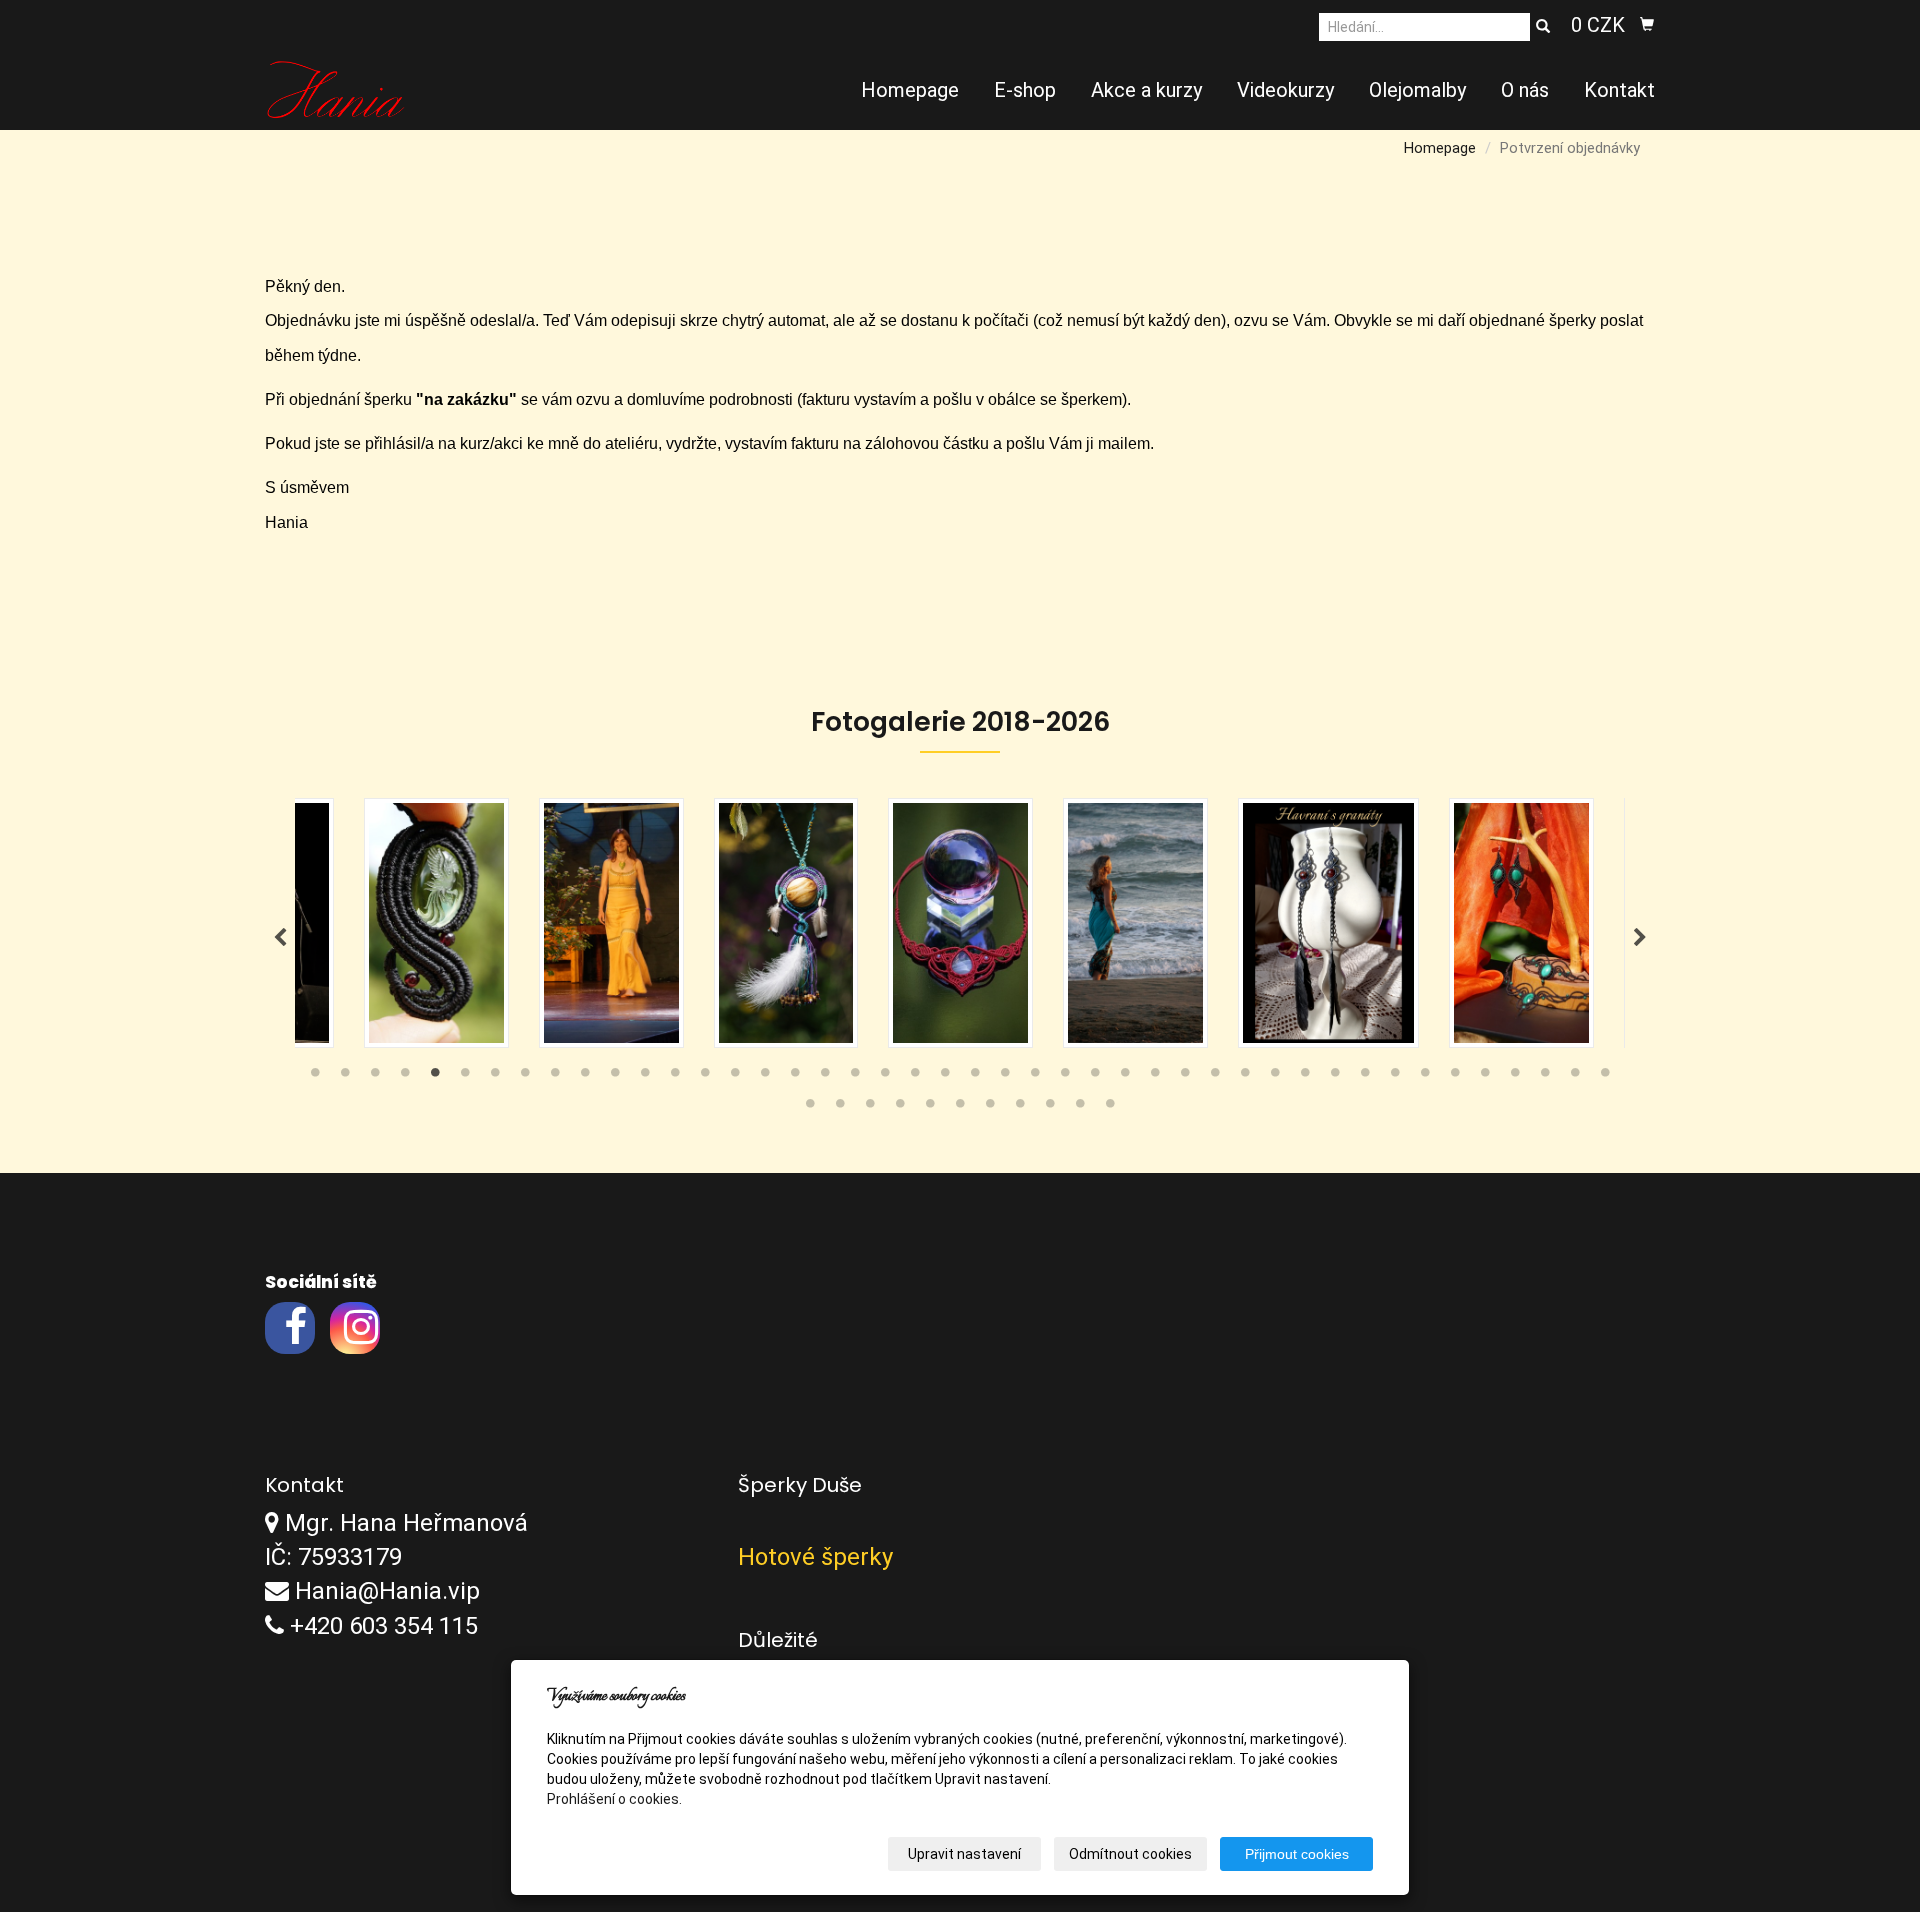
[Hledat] (1543, 27)
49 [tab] (930, 1108)
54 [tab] (1080, 1108)
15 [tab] (735, 1077)
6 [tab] (465, 1077)
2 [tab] (345, 1077)
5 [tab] (435, 1077)
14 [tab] (705, 1077)
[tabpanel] (960, 923)
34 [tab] (1305, 1077)
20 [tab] (885, 1077)
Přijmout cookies (1297, 1854)
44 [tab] (1605, 1077)
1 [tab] (315, 1077)
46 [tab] (840, 1108)
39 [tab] (1455, 1077)
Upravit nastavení (964, 1854)
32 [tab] (1245, 1077)
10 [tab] (585, 1077)
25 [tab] (1035, 1077)
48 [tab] (900, 1108)
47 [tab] (870, 1108)
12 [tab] (645, 1077)
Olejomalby (1417, 90)
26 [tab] (1065, 1077)
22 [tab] (945, 1077)
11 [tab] (615, 1077)
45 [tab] (810, 1108)
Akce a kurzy (1146, 90)
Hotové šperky (815, 1557)
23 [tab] (975, 1077)
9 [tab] (555, 1077)
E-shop (1025, 90)
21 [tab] (915, 1077)
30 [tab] (1185, 1077)
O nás (1525, 90)
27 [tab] (1095, 1077)
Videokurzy (1285, 90)
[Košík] (1647, 25)
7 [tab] (495, 1077)
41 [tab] (1515, 1077)
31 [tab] (1215, 1077)
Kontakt (1619, 90)
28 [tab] (1125, 1077)
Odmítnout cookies (1130, 1854)
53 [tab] (1050, 1108)
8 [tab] (525, 1077)
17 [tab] (795, 1077)
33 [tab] (1275, 1077)
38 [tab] (1425, 1077)
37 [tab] (1395, 1077)
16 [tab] (765, 1077)
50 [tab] (960, 1108)
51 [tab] (990, 1108)
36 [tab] (1365, 1077)
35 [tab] (1335, 1077)
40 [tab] (1485, 1077)
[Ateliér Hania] (335, 88)
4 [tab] (405, 1077)
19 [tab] (855, 1077)
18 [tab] (825, 1077)
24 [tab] (1005, 1077)
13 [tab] (675, 1077)
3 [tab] (375, 1077)
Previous (280, 938)
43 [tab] (1575, 1077)
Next (1640, 938)
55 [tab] (1110, 1108)
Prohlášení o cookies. (614, 1799)
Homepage (910, 90)
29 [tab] (1155, 1077)
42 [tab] (1545, 1077)
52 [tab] (1020, 1108)
